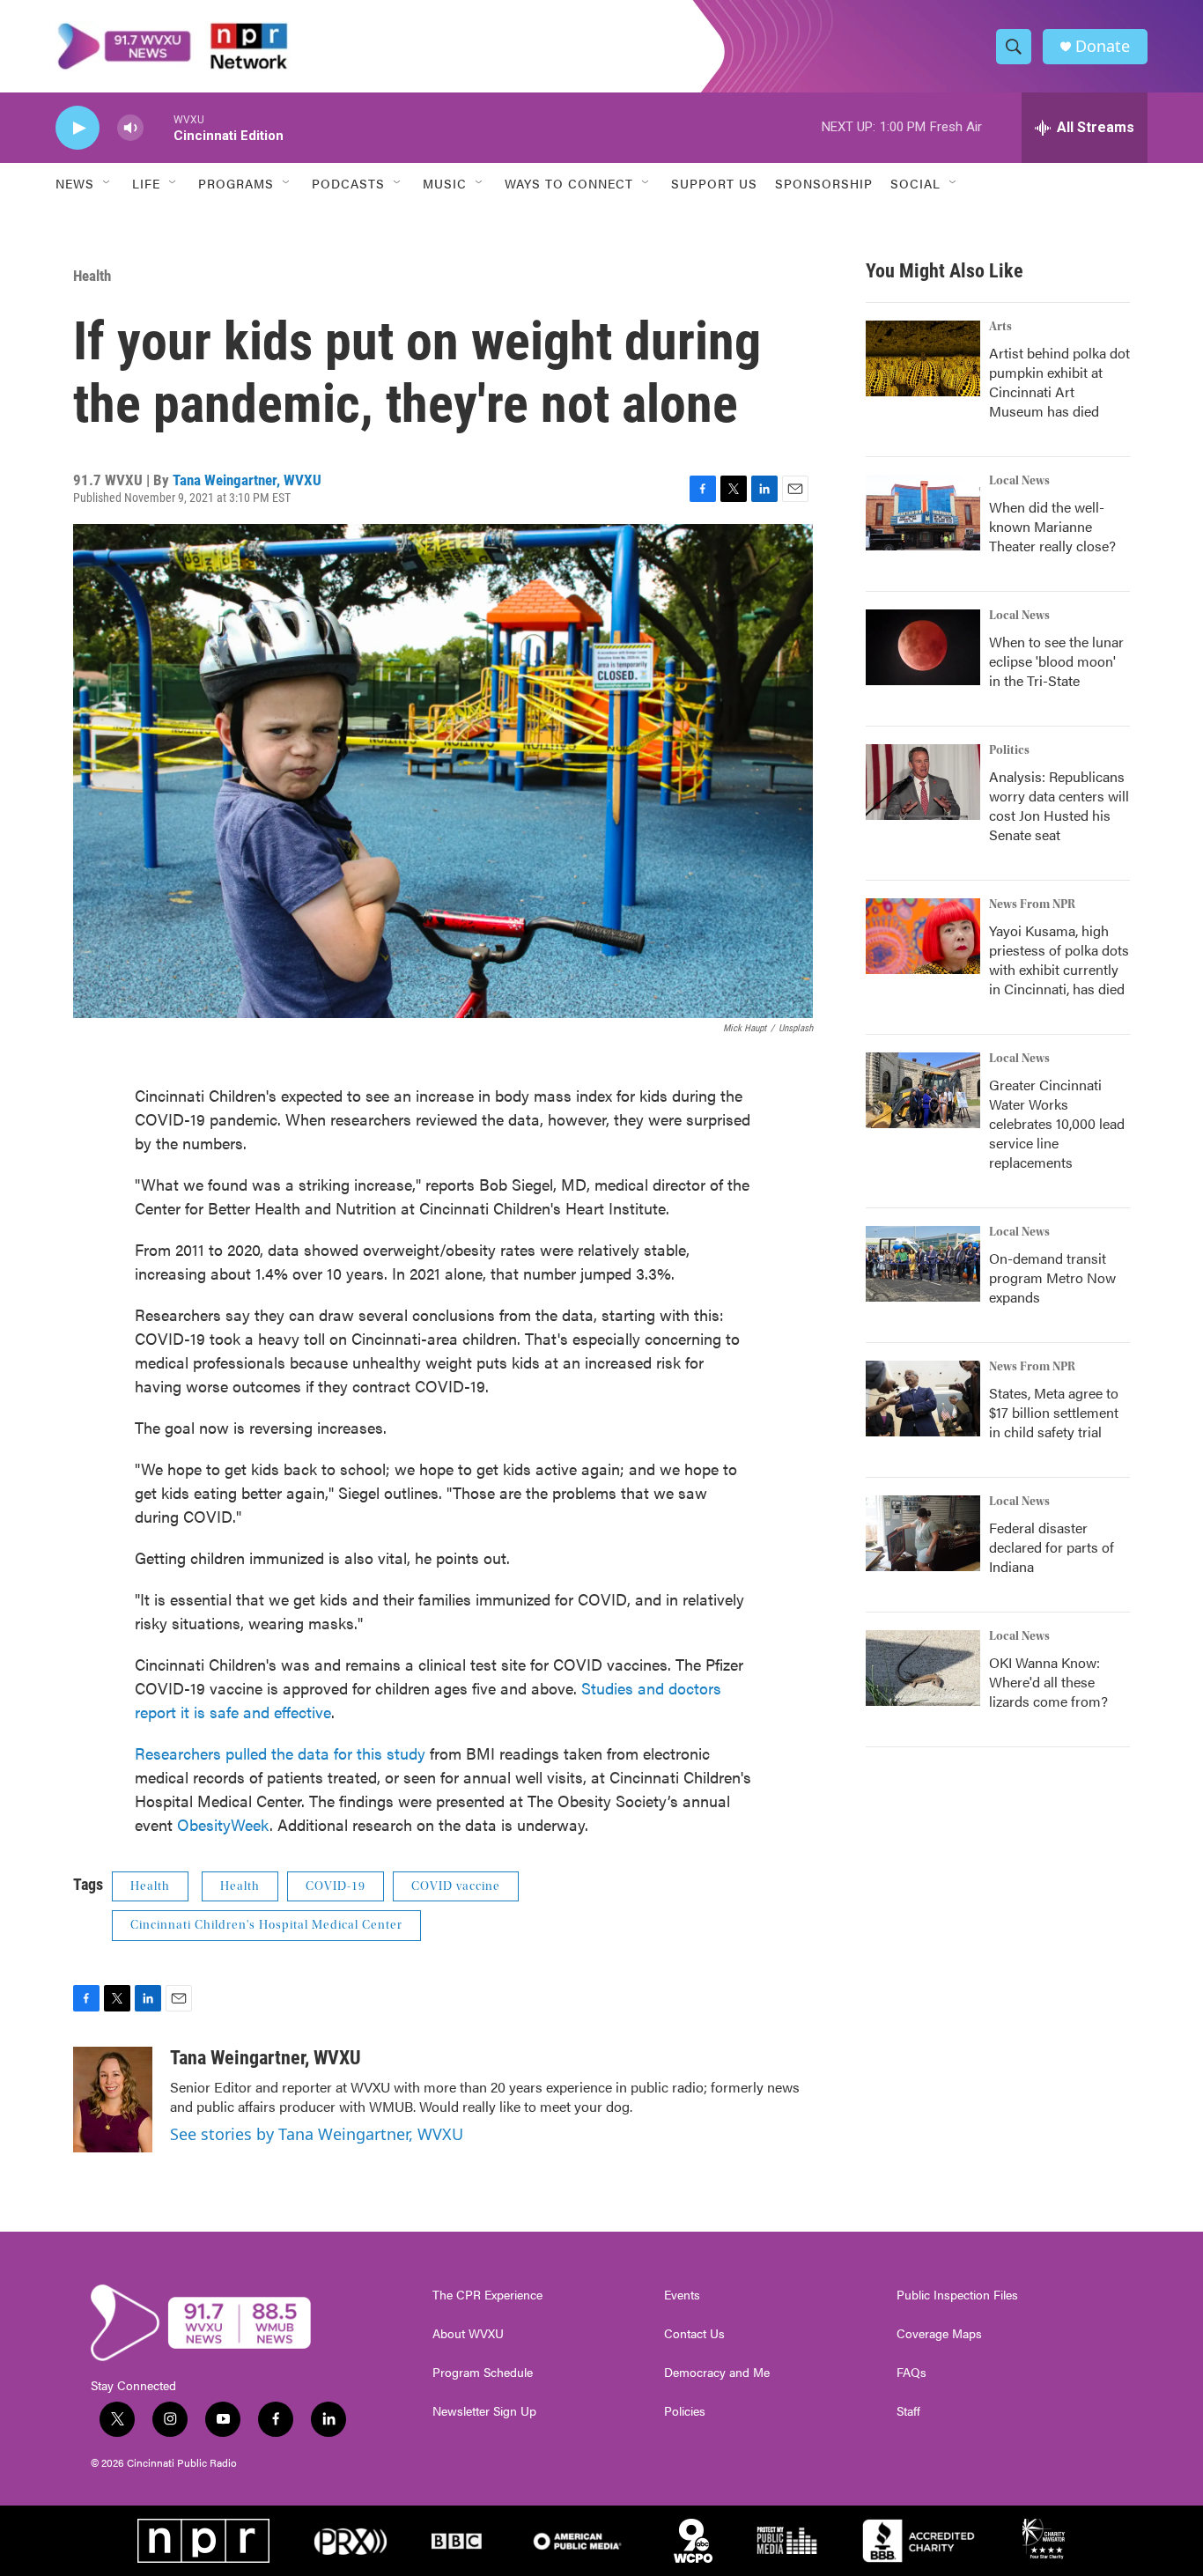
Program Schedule (483, 2373)
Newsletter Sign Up (484, 2411)
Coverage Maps (939, 2334)
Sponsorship (824, 183)
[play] (77, 128)
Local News (1019, 481)
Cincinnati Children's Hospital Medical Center (266, 1925)
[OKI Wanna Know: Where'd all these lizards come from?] (923, 1668)
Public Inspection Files (957, 2295)
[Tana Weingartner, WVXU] (113, 2100)
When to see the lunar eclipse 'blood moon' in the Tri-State (1056, 661)
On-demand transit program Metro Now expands (1052, 1277)
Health (92, 276)
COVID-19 (336, 1886)
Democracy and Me (717, 2373)
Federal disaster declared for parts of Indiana (1052, 1547)
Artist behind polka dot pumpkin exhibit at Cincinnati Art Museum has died (1059, 382)
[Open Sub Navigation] (107, 183)
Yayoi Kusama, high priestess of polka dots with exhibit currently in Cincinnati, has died (1059, 960)
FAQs (911, 2373)
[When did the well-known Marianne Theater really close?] (923, 513)
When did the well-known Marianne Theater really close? (1052, 526)
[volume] (130, 128)
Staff (908, 2411)
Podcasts (348, 183)
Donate (1103, 46)
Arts (1000, 327)
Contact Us (694, 2334)
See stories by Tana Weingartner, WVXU (317, 2134)
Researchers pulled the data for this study (280, 1753)
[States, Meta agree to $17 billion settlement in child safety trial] (923, 1399)
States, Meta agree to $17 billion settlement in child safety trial (1054, 1412)
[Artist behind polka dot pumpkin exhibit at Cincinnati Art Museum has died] (923, 358)
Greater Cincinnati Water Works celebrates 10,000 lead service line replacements (1057, 1123)
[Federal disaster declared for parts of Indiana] (923, 1533)
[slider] (159, 127)
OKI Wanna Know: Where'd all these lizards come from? (1048, 1682)
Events (682, 2295)
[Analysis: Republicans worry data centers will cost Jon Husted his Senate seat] (923, 782)
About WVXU (468, 2334)
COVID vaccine (456, 1886)
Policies (685, 2411)
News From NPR (1032, 904)
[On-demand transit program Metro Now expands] (923, 1264)
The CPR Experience (487, 2295)
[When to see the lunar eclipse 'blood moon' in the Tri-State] (923, 647)
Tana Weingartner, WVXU (247, 480)
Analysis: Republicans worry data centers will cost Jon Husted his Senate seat (1059, 805)
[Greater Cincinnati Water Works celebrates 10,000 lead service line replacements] (923, 1090)
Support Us (714, 183)
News (75, 183)
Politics (1009, 750)
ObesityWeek (223, 1824)
